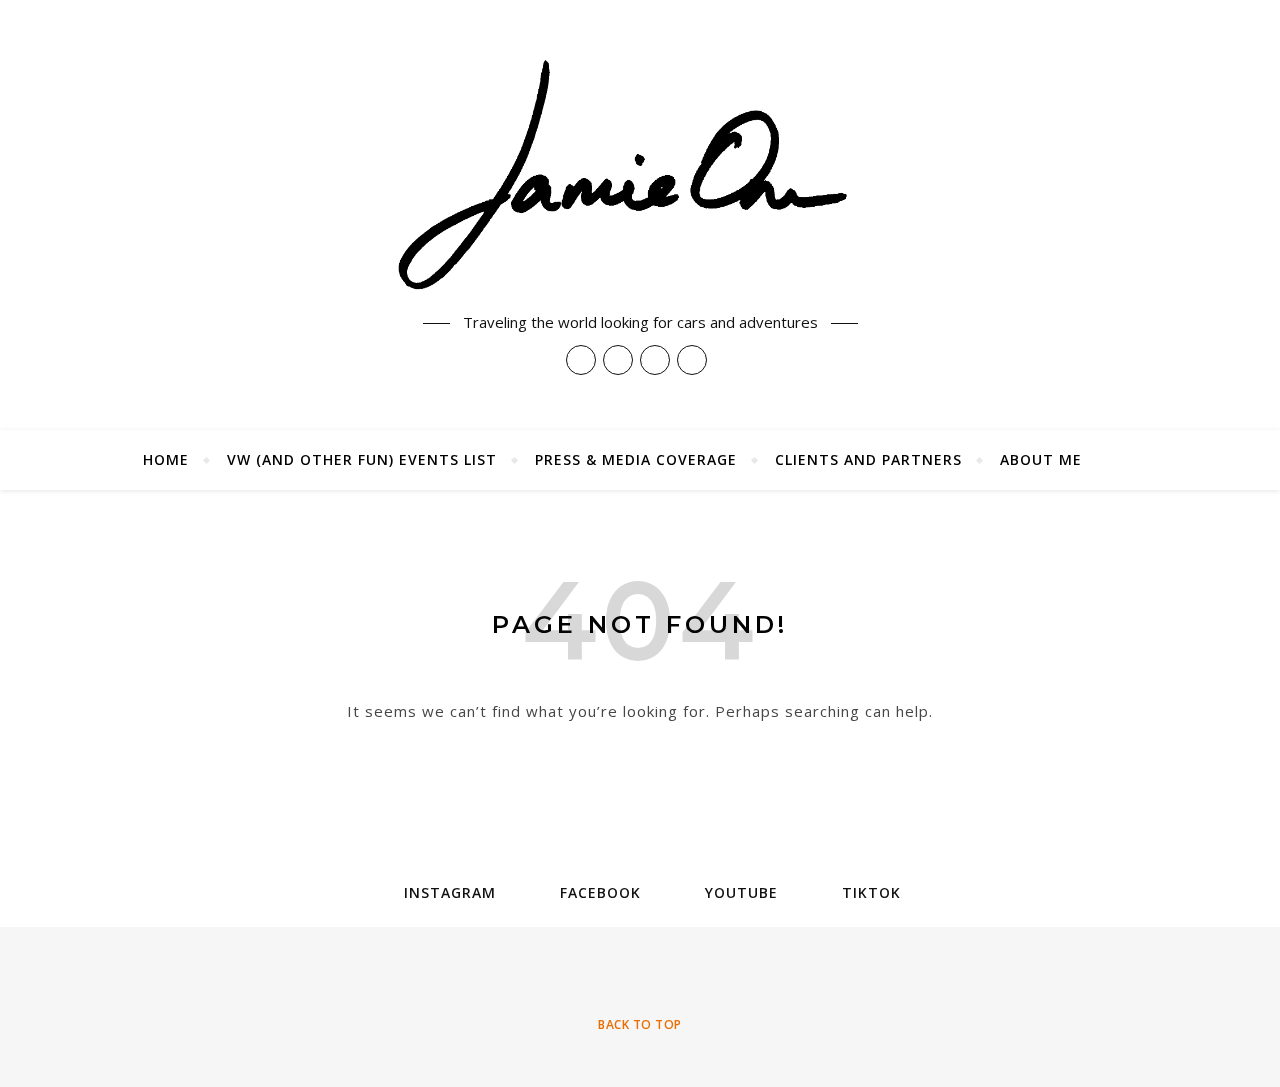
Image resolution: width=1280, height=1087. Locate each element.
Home (166, 459)
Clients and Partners (868, 459)
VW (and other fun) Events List (362, 459)
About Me (1041, 459)
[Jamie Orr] (640, 176)
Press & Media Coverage (636, 459)
